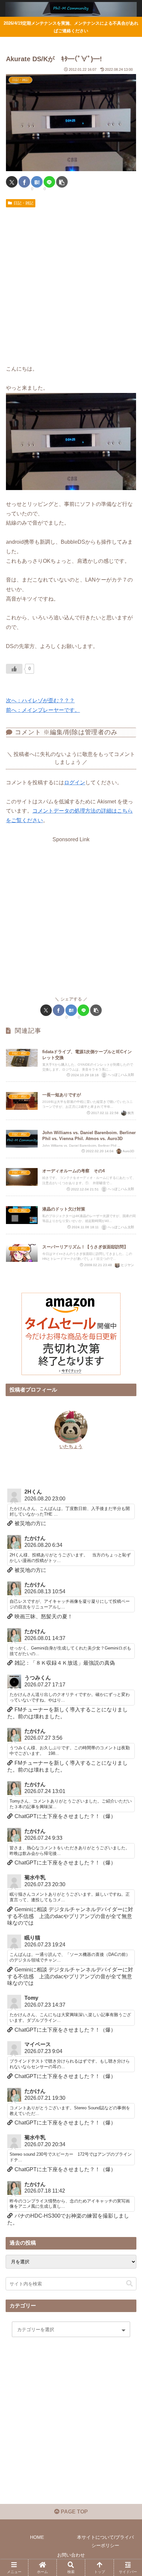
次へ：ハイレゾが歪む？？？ (40, 701)
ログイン (75, 782)
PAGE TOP (74, 2512)
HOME (37, 2537)
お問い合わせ (71, 2555)
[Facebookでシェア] (24, 182)
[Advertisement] (71, 284)
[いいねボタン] (14, 669)
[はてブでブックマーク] (37, 182)
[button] (62, 182)
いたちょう (71, 1446)
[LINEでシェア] (49, 182)
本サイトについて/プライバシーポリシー (105, 2541)
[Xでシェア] (12, 182)
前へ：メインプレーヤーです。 (43, 710)
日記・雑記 (23, 203)
